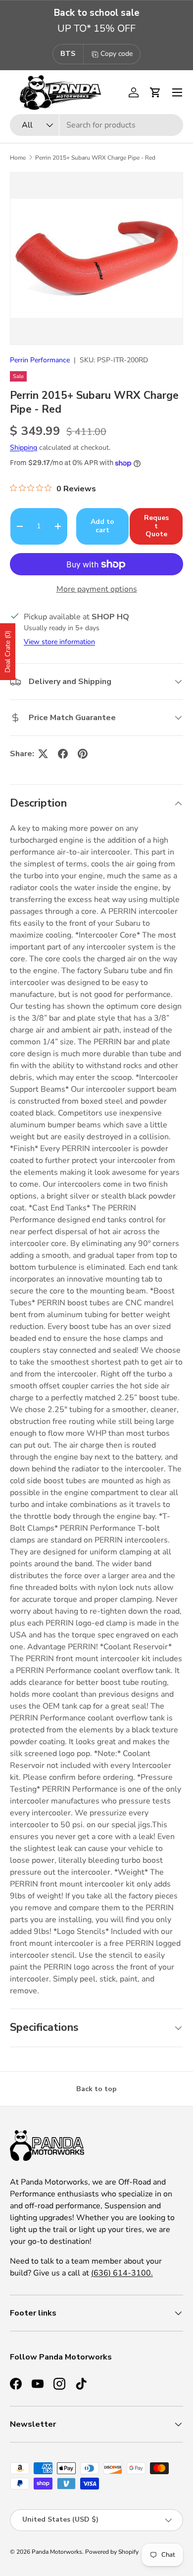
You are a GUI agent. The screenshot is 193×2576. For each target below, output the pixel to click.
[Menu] (177, 92)
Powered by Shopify (112, 2552)
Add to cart (102, 526)
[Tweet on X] (43, 754)
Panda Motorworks (57, 2552)
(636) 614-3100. (122, 2273)
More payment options (97, 589)
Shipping (24, 448)
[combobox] (96, 125)
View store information (59, 642)
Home (18, 158)
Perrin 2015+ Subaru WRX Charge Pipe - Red (95, 158)
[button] (155, 92)
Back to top (96, 2089)
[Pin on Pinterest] (83, 754)
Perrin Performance (40, 360)
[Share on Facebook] (63, 754)
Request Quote (156, 526)
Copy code (117, 54)
